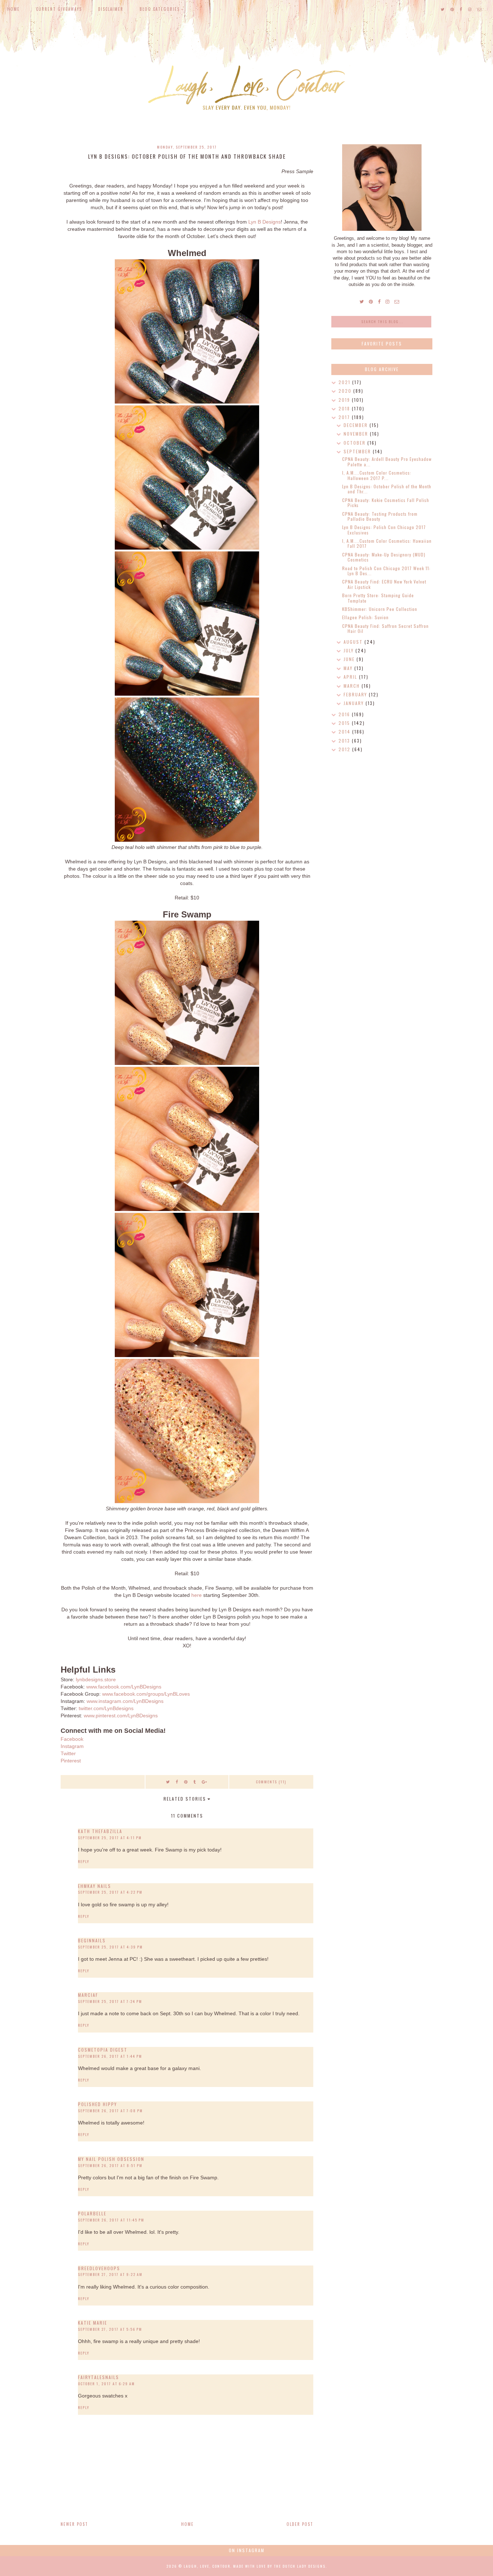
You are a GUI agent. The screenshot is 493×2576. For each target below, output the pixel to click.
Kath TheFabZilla (100, 1831)
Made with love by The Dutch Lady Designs (279, 2566)
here (197, 1595)
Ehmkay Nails (95, 1886)
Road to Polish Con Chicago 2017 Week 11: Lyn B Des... (386, 571)
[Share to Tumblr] (195, 1782)
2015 (345, 723)
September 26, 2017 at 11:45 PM (111, 2220)
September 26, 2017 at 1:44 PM (110, 2056)
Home (14, 9)
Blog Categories (160, 9)
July (350, 650)
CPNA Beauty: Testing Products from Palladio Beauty (380, 516)
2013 (345, 741)
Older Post (300, 2524)
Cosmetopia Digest (103, 2050)
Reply (84, 1861)
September (358, 451)
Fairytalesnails (99, 2377)
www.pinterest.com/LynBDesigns (121, 1716)
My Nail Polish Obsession (111, 2159)
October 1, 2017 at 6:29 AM (106, 2384)
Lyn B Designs (265, 222)
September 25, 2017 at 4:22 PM (110, 1892)
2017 (345, 417)
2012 (345, 749)
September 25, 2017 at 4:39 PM (110, 1947)
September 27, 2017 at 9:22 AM (110, 2274)
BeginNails (92, 1940)
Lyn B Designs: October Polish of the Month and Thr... (387, 489)
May (349, 668)
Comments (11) (271, 1782)
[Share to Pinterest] (186, 1782)
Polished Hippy (97, 2104)
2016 (345, 714)
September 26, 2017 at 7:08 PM (110, 2111)
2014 (345, 732)
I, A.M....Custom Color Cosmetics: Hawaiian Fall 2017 (387, 543)
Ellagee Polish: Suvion (365, 617)
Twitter (68, 1753)
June (350, 659)
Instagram (72, 1746)
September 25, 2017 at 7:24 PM (110, 2001)
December (357, 425)
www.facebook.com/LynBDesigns (124, 1687)
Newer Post (74, 2524)
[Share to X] (168, 1782)
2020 (346, 391)
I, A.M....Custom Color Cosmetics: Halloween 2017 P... (377, 475)
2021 (345, 382)
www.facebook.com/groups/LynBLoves (146, 1694)
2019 (345, 400)
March (353, 686)
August (354, 642)
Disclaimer (111, 9)
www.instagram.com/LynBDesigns (125, 1701)
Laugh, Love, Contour (207, 2566)
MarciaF (88, 1995)
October (355, 443)
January (355, 703)
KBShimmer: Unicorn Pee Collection (380, 609)
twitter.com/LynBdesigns (106, 1708)
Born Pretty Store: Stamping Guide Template (378, 598)
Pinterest (71, 1761)
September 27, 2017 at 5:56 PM (110, 2329)
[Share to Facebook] (177, 1782)
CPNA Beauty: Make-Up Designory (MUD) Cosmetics (384, 557)
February (356, 694)
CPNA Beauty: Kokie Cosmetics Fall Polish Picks (386, 503)
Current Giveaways (59, 9)
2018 (345, 408)
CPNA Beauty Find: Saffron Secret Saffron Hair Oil (385, 628)
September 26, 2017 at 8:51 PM (110, 2165)
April (351, 677)
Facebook (72, 1739)
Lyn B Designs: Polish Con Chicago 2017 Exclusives (384, 530)
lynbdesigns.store (96, 1679)
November (357, 434)
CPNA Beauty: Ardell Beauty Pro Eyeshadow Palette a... (387, 461)
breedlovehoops (99, 2268)
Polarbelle (92, 2213)
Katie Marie (93, 2323)
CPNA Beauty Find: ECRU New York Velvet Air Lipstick (384, 584)
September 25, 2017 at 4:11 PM (110, 1838)
